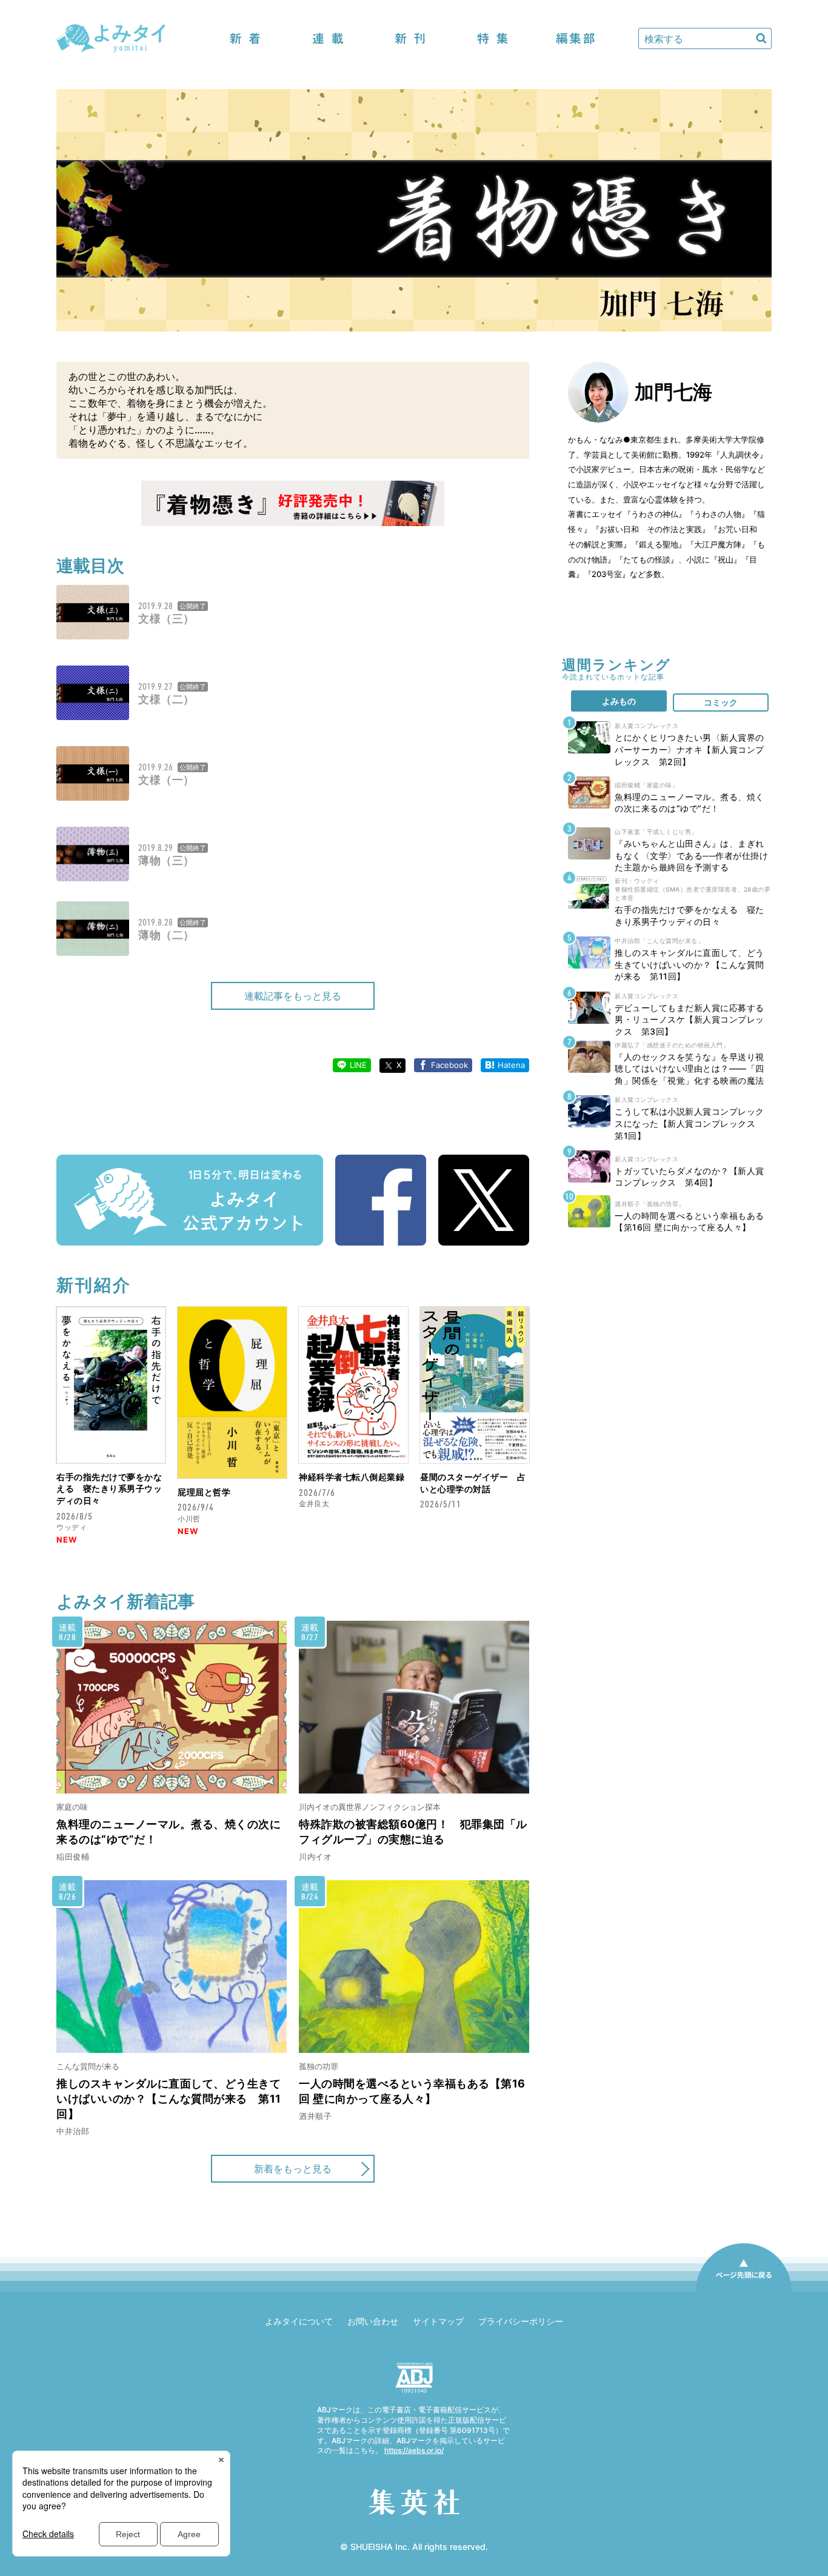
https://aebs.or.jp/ (414, 2450)
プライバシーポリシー (521, 2321)
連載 (328, 38)
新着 (245, 38)
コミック (721, 702)
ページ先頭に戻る (744, 2291)
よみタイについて (299, 2321)
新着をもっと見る (293, 2169)
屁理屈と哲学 (204, 1492)
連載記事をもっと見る (293, 996)
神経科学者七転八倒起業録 (352, 1477)
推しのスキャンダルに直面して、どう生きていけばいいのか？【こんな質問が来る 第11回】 (169, 2099)
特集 (493, 38)
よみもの (619, 701)
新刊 (410, 38)
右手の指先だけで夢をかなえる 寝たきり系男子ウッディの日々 (109, 1489)
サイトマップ (438, 2321)
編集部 (575, 38)
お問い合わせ (373, 2321)
